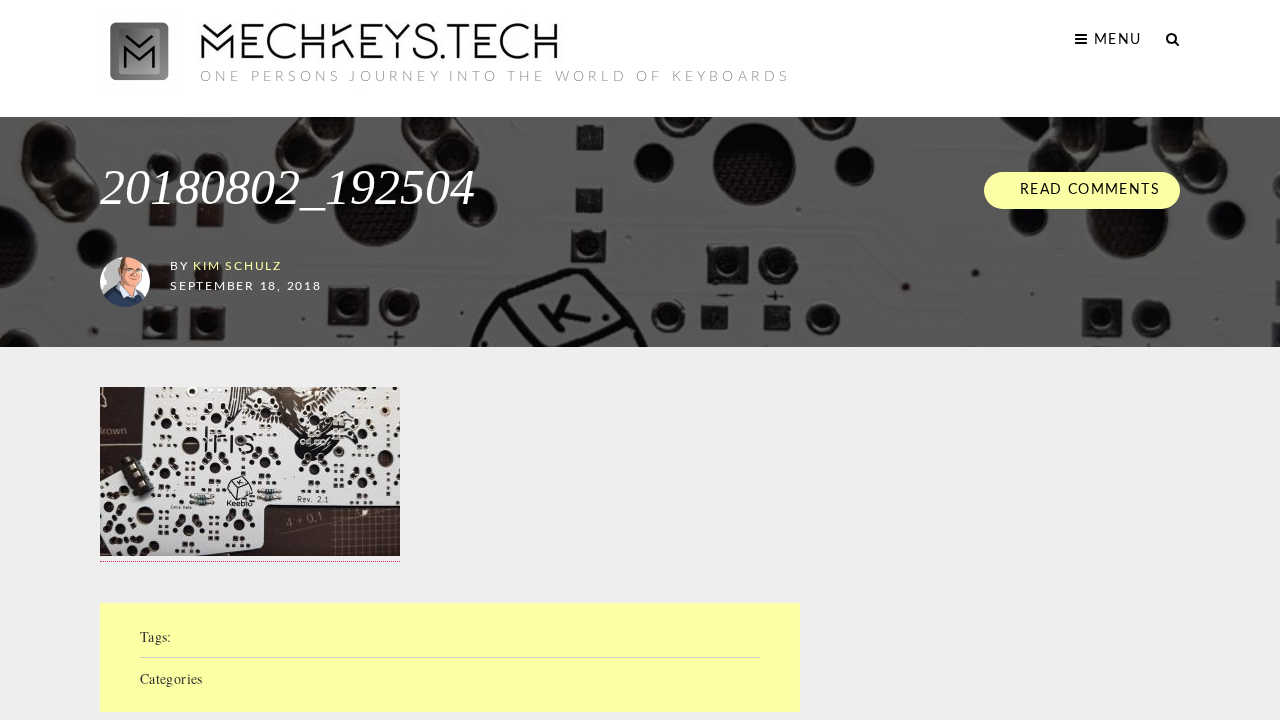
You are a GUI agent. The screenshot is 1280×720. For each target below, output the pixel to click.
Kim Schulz (237, 266)
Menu (1115, 40)
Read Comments (1087, 190)
